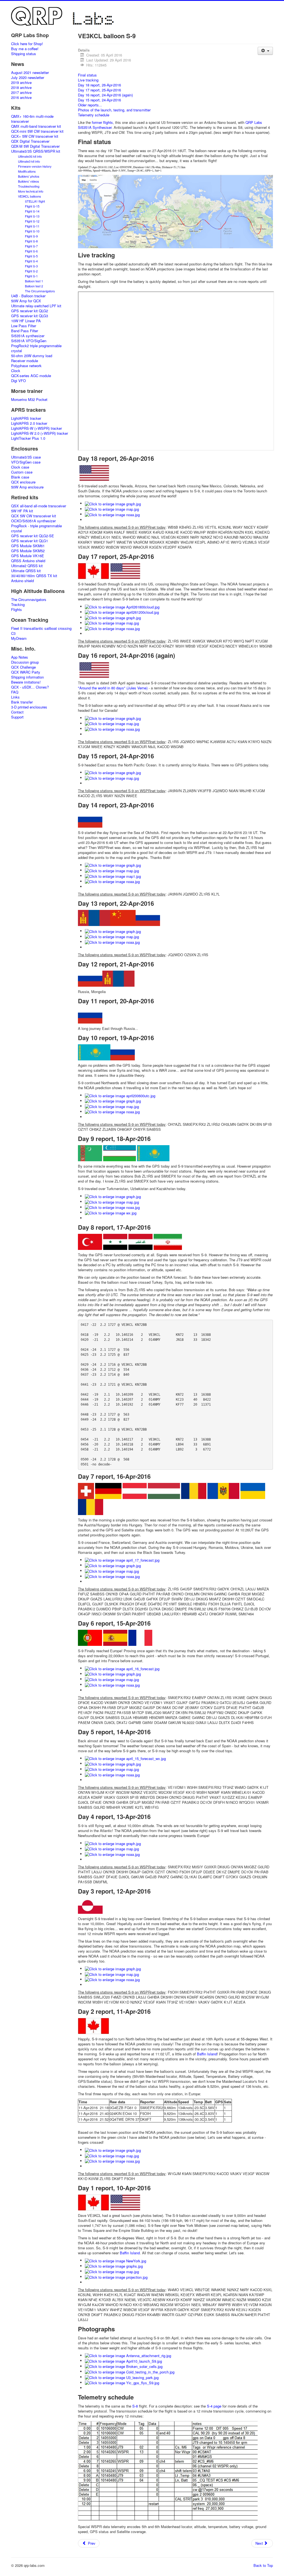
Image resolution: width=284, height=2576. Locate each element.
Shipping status (24, 54)
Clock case (20, 467)
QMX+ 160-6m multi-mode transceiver (32, 119)
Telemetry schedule (94, 115)
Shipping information (27, 677)
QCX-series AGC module (31, 376)
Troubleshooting (29, 186)
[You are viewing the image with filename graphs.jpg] (114, 2266)
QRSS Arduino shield (28, 561)
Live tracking (88, 80)
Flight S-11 (32, 226)
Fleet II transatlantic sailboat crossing (41, 628)
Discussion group (25, 662)
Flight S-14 (32, 211)
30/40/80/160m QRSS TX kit (34, 576)
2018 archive (21, 88)
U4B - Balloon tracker (28, 296)
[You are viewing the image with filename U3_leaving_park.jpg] (122, 2377)
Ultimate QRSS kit (26, 571)
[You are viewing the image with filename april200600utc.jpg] (120, 1095)
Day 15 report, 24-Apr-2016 (99, 100)
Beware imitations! (26, 682)
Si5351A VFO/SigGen (29, 341)
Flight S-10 (32, 231)
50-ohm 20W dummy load (32, 356)
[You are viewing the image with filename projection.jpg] (116, 2277)
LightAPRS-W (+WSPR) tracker (36, 428)
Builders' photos (29, 176)
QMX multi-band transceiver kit (36, 126)
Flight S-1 (31, 276)
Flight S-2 (31, 271)
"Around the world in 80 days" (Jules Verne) (113, 688)
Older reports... (90, 105)
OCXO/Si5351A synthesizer (33, 521)
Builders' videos (29, 181)
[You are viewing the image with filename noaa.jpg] (112, 514)
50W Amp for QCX (26, 301)
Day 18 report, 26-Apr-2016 (99, 85)
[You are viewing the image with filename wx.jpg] (111, 1212)
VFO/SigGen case (26, 462)
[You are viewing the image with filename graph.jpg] (113, 503)
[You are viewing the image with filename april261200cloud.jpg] (122, 612)
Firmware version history (35, 166)
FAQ (15, 692)
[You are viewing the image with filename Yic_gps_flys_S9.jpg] (122, 2382)
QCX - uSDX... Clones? (30, 687)
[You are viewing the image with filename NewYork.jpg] (116, 2260)
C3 (13, 633)
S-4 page (214, 2406)
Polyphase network (26, 366)
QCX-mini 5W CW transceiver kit (37, 131)
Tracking (18, 605)
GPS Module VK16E (28, 556)
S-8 (135, 2406)
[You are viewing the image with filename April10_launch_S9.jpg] (123, 2361)
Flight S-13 (32, 216)
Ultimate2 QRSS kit (27, 566)
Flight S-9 (31, 236)
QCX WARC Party (26, 672)
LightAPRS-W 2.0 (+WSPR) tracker (40, 433)
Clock (16, 371)
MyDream (19, 638)
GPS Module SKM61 (28, 546)
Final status (87, 75)
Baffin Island (207, 2054)
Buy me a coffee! (25, 49)
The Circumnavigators (40, 291)
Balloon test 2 (34, 286)
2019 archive (21, 83)
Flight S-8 (31, 241)
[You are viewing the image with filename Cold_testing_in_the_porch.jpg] (130, 2371)
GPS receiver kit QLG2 (30, 311)
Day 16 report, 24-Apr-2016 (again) (105, 95)
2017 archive (21, 93)
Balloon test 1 (34, 281)
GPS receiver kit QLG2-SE (33, 536)
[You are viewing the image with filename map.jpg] (112, 509)
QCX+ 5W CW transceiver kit (35, 136)
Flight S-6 (31, 251)
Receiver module (25, 361)
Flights (17, 610)
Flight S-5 (31, 256)
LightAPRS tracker (26, 418)
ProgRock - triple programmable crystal (36, 528)
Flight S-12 (32, 221)
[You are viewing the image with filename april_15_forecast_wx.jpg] (125, 1758)
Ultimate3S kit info (30, 156)
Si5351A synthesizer (28, 336)
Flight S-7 (31, 246)
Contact (17, 712)
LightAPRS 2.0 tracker (29, 423)
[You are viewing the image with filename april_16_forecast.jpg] (122, 1668)
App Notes (20, 657)
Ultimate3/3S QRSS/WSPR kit (36, 151)
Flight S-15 (32, 206)
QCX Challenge (23, 667)
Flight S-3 (31, 266)
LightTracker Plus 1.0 (28, 438)
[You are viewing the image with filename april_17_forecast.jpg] (122, 1560)
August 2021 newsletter (30, 73)
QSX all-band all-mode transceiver (39, 506)
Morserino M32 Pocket (29, 400)
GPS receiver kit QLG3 (30, 316)
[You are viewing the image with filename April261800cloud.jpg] (122, 606)
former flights (102, 122)
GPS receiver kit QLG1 (30, 541)
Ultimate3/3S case (26, 457)
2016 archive (21, 98)
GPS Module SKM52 (28, 551)
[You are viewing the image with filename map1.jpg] (113, 876)
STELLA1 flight (35, 201)
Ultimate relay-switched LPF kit (36, 306)
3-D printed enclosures (29, 707)
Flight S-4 (31, 261)
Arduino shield (22, 581)
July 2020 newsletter (28, 78)
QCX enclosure (23, 482)
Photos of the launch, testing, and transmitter (114, 110)
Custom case (22, 472)
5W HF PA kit (22, 511)
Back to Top (263, 2565)
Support (17, 717)
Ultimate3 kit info (29, 161)
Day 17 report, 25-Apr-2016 (99, 90)
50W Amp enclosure (27, 487)
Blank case (20, 477)
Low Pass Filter (24, 326)
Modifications (27, 171)
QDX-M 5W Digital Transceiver (35, 146)
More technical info (31, 191)
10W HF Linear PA (26, 321)
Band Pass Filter (25, 331)
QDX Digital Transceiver (30, 141)
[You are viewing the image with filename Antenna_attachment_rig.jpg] (128, 2355)
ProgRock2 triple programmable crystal (36, 348)
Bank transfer (22, 702)
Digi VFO (18, 381)
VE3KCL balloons (30, 196)
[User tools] (265, 51)
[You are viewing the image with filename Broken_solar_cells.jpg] (124, 2366)
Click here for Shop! (27, 44)
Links (15, 697)
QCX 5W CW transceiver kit (34, 516)
